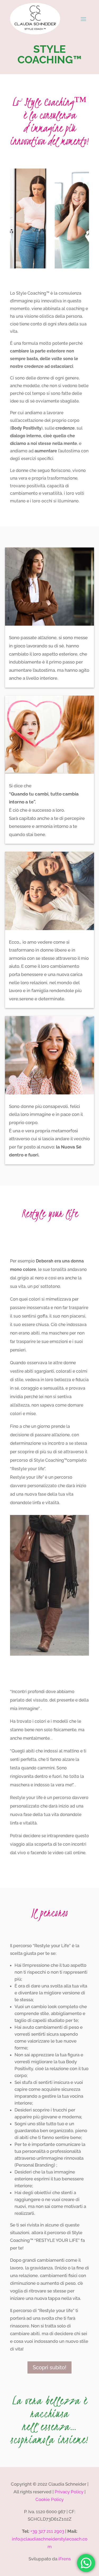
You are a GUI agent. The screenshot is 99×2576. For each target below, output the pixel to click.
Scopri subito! (49, 2367)
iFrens (64, 2559)
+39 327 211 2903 (47, 2531)
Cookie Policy (49, 2499)
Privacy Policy (69, 2492)
